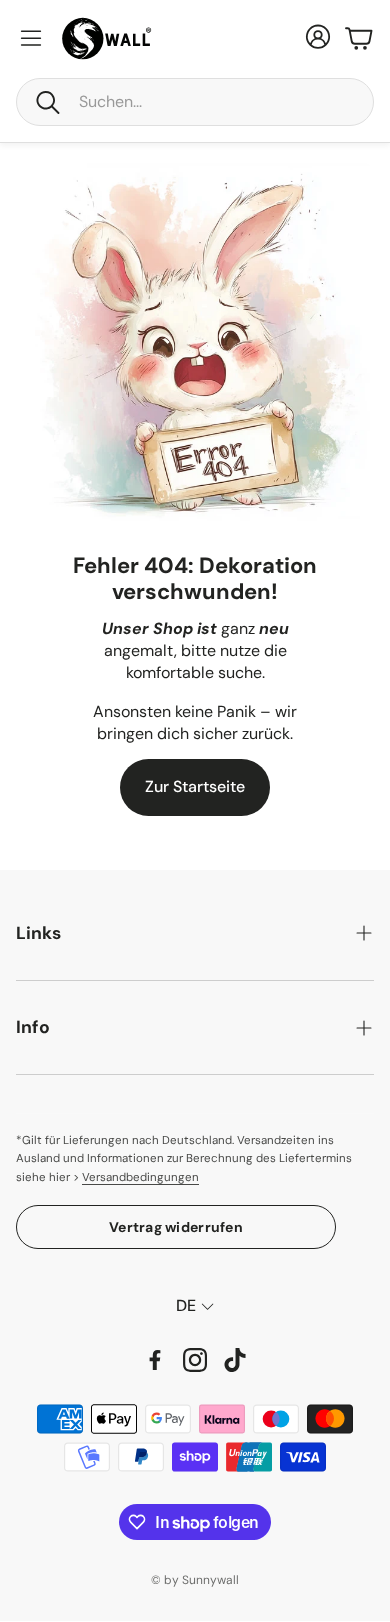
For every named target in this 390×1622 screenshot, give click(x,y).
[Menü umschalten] (31, 38)
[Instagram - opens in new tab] (195, 1360)
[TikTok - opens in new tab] (235, 1360)
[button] (195, 102)
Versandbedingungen (140, 1177)
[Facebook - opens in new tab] (155, 1360)
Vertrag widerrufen (176, 1227)
